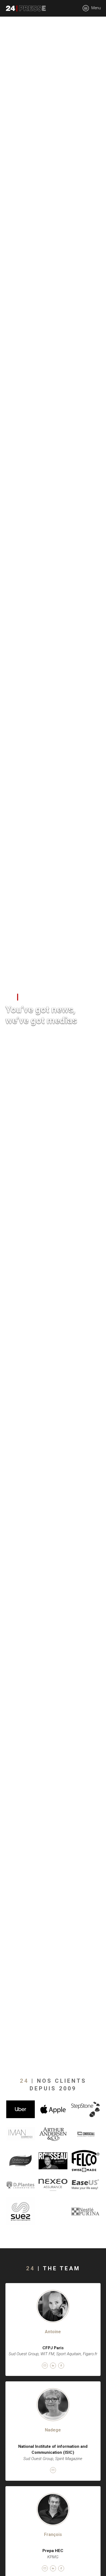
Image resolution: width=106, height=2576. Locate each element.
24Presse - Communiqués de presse (26, 8)
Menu (96, 8)
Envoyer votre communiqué (36, 1039)
